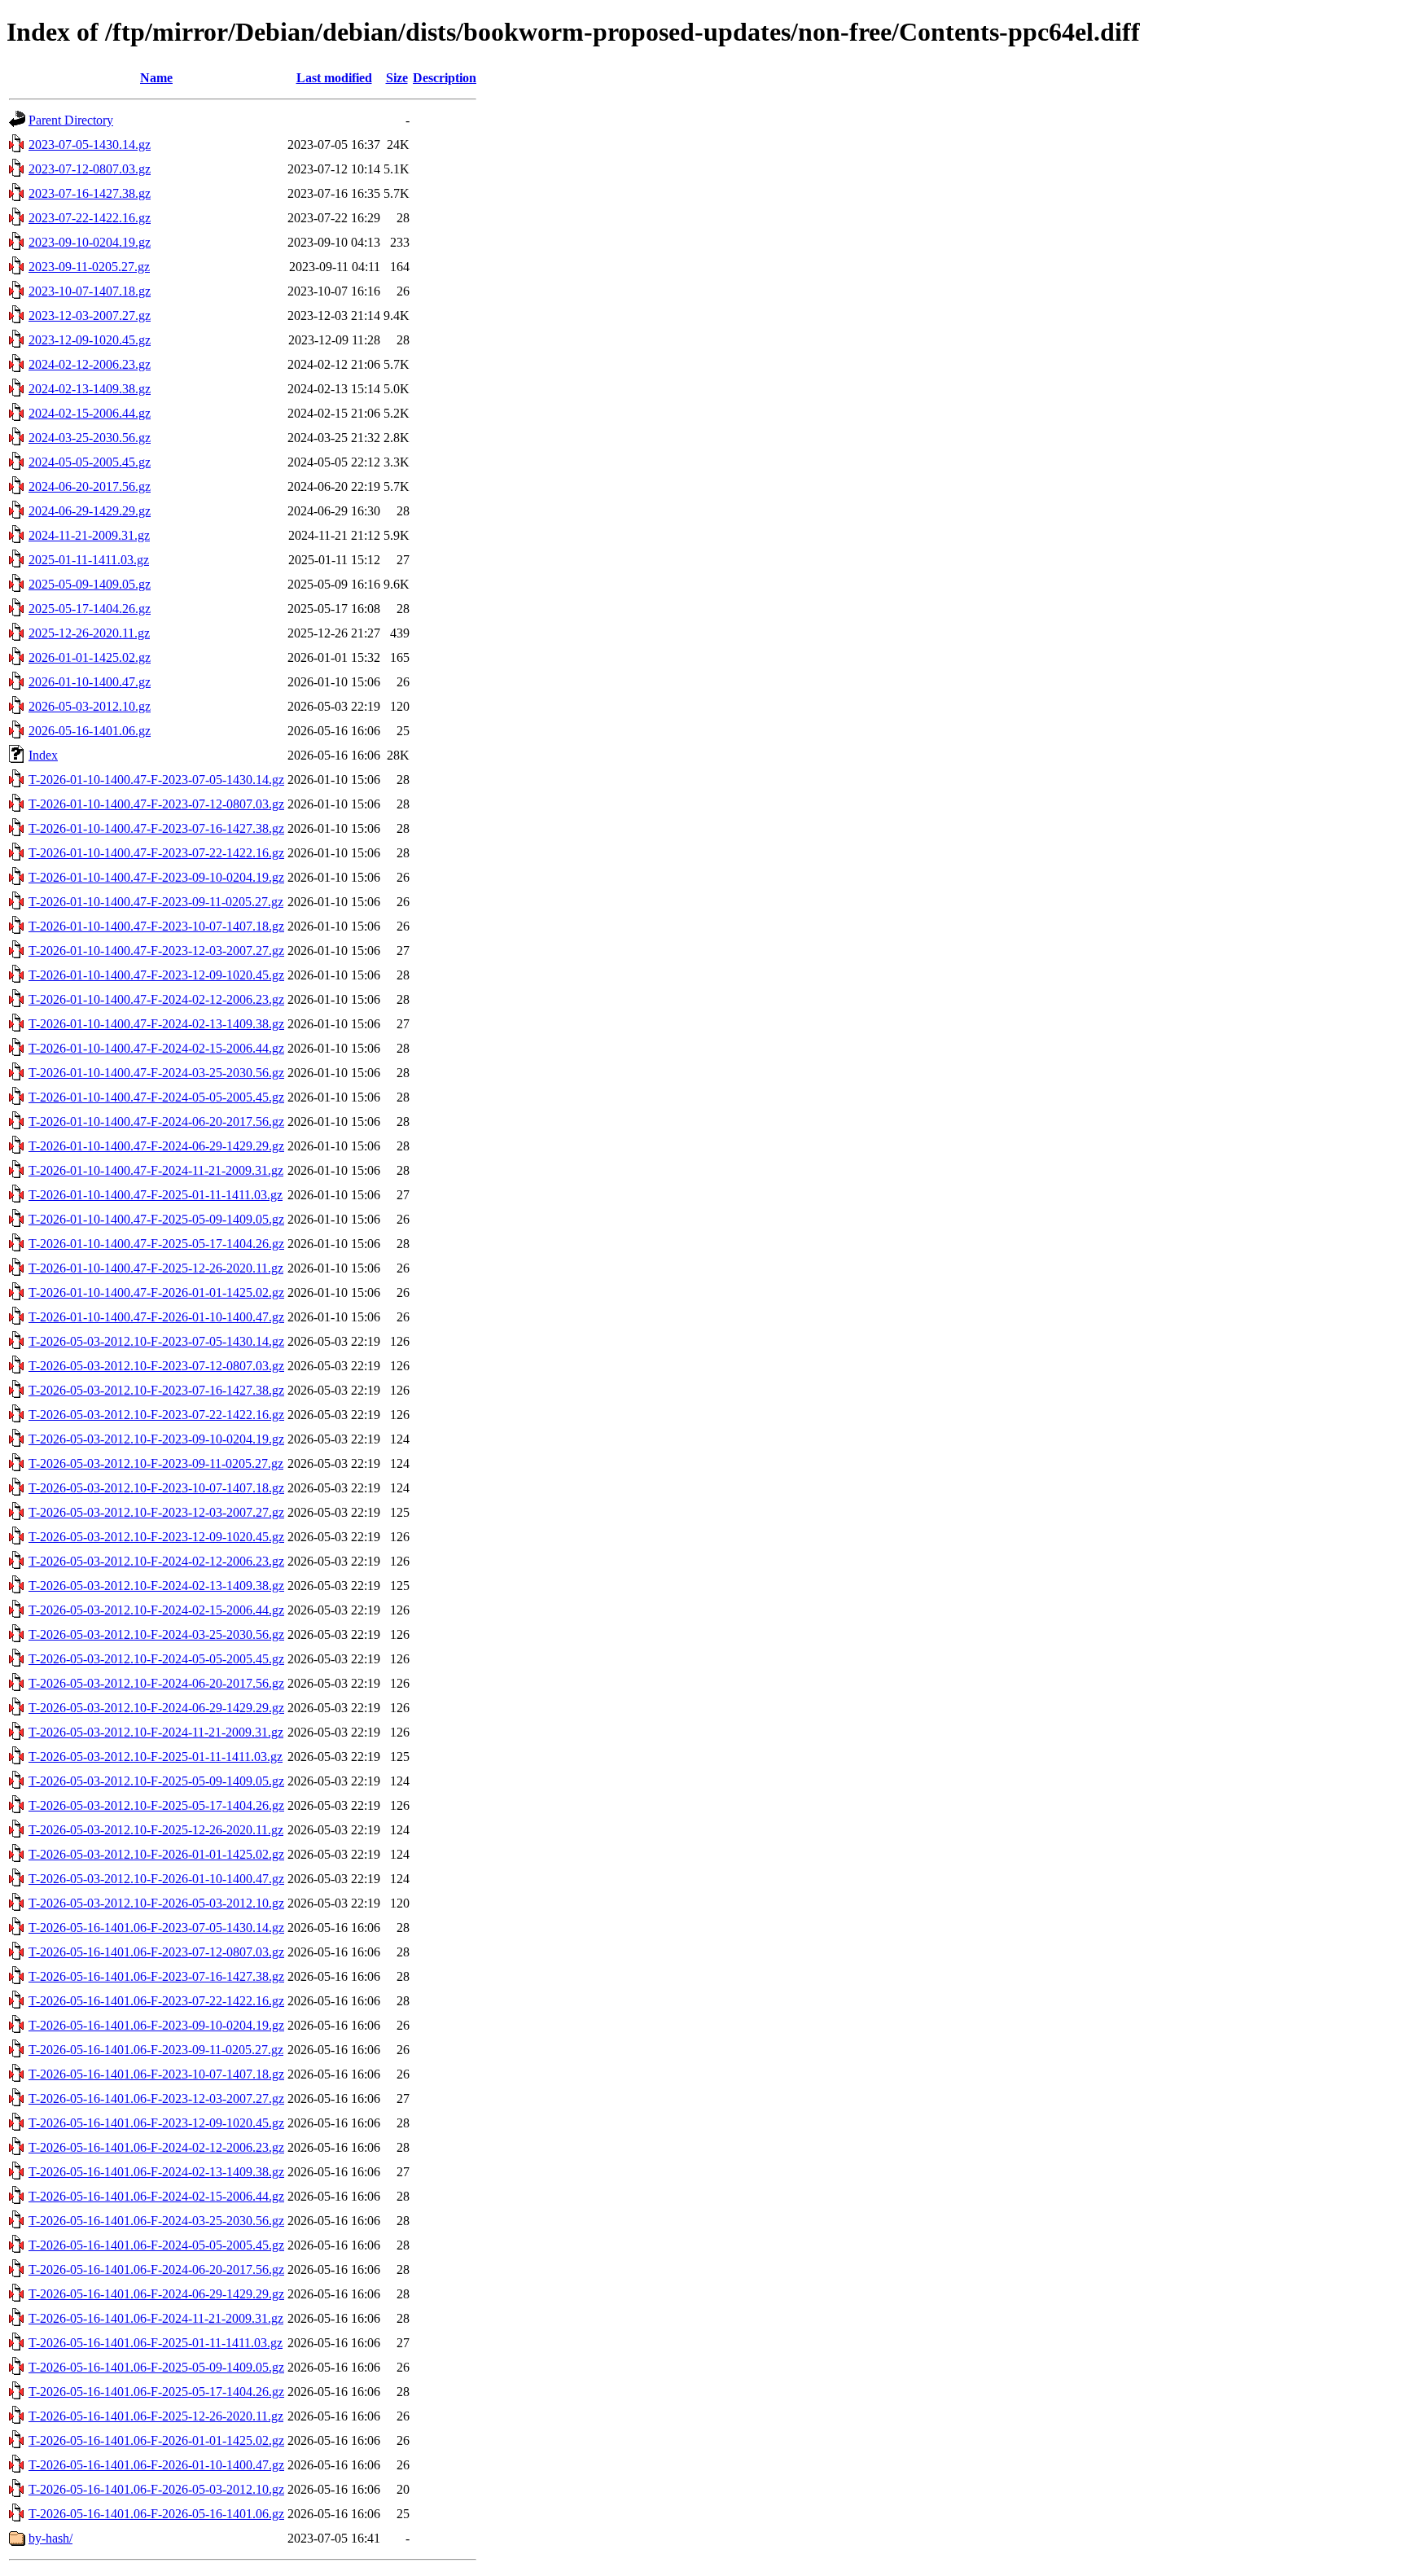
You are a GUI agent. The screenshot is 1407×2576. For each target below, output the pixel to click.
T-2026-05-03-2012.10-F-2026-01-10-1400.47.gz (156, 1879)
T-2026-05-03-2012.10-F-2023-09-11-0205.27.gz (156, 1463)
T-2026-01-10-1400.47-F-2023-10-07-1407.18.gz (156, 926)
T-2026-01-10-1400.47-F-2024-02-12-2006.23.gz (156, 999)
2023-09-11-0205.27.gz (89, 267)
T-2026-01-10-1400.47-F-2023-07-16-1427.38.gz (156, 828)
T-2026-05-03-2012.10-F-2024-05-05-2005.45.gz (156, 1659)
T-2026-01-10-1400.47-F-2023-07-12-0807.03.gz (156, 804)
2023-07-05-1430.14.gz (90, 145)
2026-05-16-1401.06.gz (90, 731)
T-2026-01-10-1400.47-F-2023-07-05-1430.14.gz (156, 780)
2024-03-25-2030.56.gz (90, 438)
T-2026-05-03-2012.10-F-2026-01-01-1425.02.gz (156, 1854)
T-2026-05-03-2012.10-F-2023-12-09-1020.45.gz (156, 1537)
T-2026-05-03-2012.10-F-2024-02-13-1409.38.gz (156, 1586)
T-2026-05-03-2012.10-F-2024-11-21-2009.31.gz (156, 1732)
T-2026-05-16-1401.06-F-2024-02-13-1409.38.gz (156, 2172)
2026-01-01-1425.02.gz (90, 657)
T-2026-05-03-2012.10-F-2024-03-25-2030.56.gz (156, 1634)
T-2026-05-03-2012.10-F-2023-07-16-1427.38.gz (156, 1390)
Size (397, 78)
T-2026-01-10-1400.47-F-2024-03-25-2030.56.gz (156, 1073)
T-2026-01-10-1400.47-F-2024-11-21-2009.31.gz (156, 1170)
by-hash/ (50, 2538)
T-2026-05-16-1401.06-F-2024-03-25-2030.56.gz (156, 2221)
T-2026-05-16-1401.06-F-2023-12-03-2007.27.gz (156, 2098)
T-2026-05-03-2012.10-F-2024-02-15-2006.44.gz (156, 1610)
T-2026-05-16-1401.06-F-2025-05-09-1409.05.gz (156, 2367)
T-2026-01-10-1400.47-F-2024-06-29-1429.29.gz (156, 1146)
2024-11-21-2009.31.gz (89, 535)
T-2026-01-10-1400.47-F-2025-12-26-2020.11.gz (156, 1268)
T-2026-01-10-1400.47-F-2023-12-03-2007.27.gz (156, 951)
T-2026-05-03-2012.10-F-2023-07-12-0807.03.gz (156, 1366)
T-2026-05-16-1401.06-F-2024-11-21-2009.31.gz (156, 2318)
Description (445, 78)
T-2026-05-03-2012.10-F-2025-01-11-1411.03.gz (156, 1757)
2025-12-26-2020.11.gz (89, 633)
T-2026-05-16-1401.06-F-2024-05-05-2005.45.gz (156, 2245)
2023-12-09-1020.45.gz (90, 340)
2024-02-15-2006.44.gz (90, 413)
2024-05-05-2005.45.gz (90, 462)
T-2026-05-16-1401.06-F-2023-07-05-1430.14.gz (156, 1928)
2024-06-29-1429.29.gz (90, 511)
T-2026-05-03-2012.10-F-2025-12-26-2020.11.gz (156, 1830)
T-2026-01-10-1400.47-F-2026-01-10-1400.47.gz (156, 1317)
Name (156, 78)
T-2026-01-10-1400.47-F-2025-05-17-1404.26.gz (156, 1244)
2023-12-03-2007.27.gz (90, 315)
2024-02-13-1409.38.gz (90, 389)
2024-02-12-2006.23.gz (90, 364)
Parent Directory (71, 120)
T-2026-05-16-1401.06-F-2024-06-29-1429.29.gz (156, 2294)
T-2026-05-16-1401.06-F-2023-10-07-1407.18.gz (156, 2074)
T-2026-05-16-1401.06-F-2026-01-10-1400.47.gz (156, 2465)
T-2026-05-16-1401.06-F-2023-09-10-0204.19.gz (156, 2025)
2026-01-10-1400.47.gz (90, 682)
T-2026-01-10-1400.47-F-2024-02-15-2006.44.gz (156, 1048)
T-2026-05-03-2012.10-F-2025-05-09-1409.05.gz (156, 1781)
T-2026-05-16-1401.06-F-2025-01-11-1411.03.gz (156, 2343)
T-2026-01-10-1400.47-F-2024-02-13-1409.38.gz (156, 1024)
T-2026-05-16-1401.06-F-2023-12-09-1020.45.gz (156, 2123)
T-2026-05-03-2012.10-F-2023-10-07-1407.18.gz (156, 1488)
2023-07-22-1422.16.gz (90, 218)
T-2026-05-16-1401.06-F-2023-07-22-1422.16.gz (156, 2001)
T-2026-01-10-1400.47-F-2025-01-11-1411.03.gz (156, 1195)
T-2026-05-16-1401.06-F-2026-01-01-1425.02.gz (156, 2440)
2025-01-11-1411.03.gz (89, 560)
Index (43, 755)
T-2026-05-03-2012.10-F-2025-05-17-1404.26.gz (156, 1805)
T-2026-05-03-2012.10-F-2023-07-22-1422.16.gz (156, 1415)
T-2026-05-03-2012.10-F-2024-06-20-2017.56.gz (156, 1683)
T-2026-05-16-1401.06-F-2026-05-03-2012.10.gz (156, 2489)
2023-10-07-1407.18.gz (90, 291)
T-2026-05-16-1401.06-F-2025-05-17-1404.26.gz (156, 2392)
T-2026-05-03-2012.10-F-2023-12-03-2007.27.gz (156, 1512)
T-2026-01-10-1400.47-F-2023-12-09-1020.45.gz (156, 975)
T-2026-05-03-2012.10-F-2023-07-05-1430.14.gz (156, 1341)
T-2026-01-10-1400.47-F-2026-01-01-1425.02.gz (156, 1292)
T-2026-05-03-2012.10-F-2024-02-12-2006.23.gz (156, 1561)
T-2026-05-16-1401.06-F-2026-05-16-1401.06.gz (156, 2514)
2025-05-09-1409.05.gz (90, 584)
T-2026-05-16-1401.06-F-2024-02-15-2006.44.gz (156, 2196)
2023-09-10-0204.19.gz (90, 242)
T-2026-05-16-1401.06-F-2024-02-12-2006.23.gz (156, 2147)
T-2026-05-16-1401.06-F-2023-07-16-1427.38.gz (156, 1976)
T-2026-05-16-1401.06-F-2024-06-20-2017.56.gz (156, 2269)
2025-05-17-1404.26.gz (90, 609)
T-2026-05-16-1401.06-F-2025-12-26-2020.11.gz (156, 2416)
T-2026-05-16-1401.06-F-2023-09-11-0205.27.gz (156, 2050)
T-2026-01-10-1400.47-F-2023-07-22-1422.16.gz (156, 853)
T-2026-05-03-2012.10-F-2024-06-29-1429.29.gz (156, 1708)
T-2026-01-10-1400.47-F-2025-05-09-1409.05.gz (156, 1219)
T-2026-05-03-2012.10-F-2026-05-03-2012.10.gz (156, 1903)
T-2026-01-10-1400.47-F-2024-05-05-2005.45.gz (156, 1097)
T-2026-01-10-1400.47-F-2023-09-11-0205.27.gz (156, 902)
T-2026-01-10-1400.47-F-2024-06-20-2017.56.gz (156, 1122)
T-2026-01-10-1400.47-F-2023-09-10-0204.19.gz (156, 877)
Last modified (334, 78)
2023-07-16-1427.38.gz (90, 193)
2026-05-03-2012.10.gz (90, 706)
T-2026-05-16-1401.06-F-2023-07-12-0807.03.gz (156, 1952)
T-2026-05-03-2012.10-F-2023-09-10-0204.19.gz (156, 1439)
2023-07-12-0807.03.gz (90, 169)
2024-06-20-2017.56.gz (90, 486)
